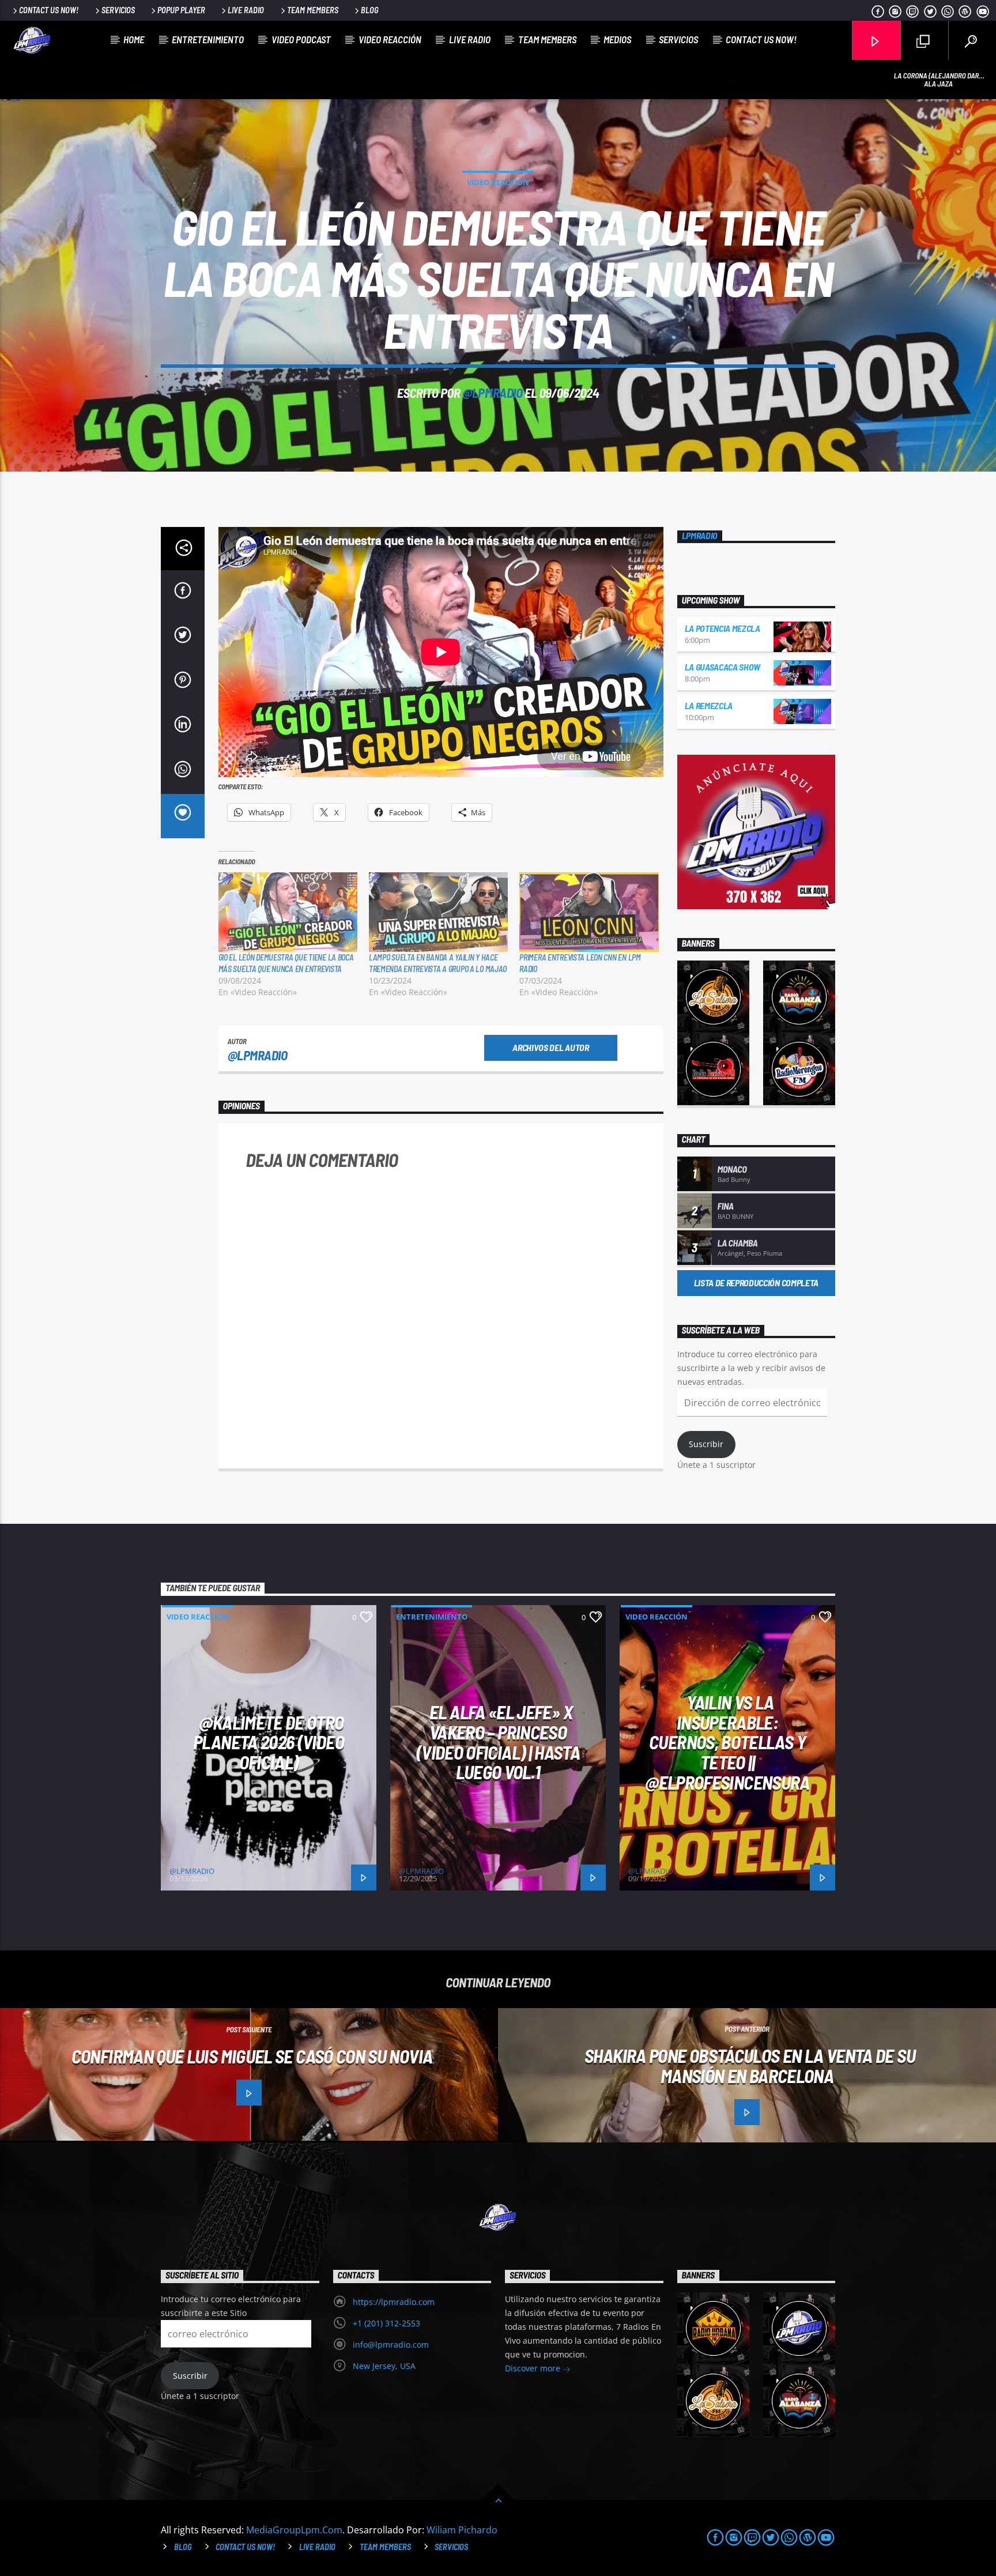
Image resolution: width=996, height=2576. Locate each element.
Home (134, 39)
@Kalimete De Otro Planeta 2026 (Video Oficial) (269, 1742)
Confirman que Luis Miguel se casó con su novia (252, 2056)
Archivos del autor (550, 1047)
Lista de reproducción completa (756, 1283)
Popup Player (181, 10)
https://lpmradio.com (394, 2302)
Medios (617, 39)
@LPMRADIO (492, 393)
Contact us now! (49, 10)
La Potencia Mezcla (723, 628)
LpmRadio (700, 536)
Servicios (118, 10)
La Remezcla (709, 705)
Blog (370, 10)
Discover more (534, 2368)
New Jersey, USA (384, 2366)
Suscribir (706, 1444)
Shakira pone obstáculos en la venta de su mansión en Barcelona (750, 2065)
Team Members (313, 10)
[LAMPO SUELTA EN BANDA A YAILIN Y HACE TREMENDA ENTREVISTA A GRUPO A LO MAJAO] (438, 912)
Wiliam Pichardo (462, 2530)
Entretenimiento (208, 39)
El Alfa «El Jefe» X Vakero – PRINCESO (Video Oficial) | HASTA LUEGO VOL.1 (498, 1742)
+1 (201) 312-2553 (386, 2323)
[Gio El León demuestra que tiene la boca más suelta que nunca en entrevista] (288, 912)
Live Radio (246, 10)
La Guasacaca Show (723, 667)
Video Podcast (301, 39)
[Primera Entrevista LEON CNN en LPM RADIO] (589, 912)
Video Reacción (390, 39)
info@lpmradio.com (391, 2345)
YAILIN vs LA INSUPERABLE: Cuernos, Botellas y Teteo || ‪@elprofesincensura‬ (727, 1742)
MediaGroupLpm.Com (294, 2530)
